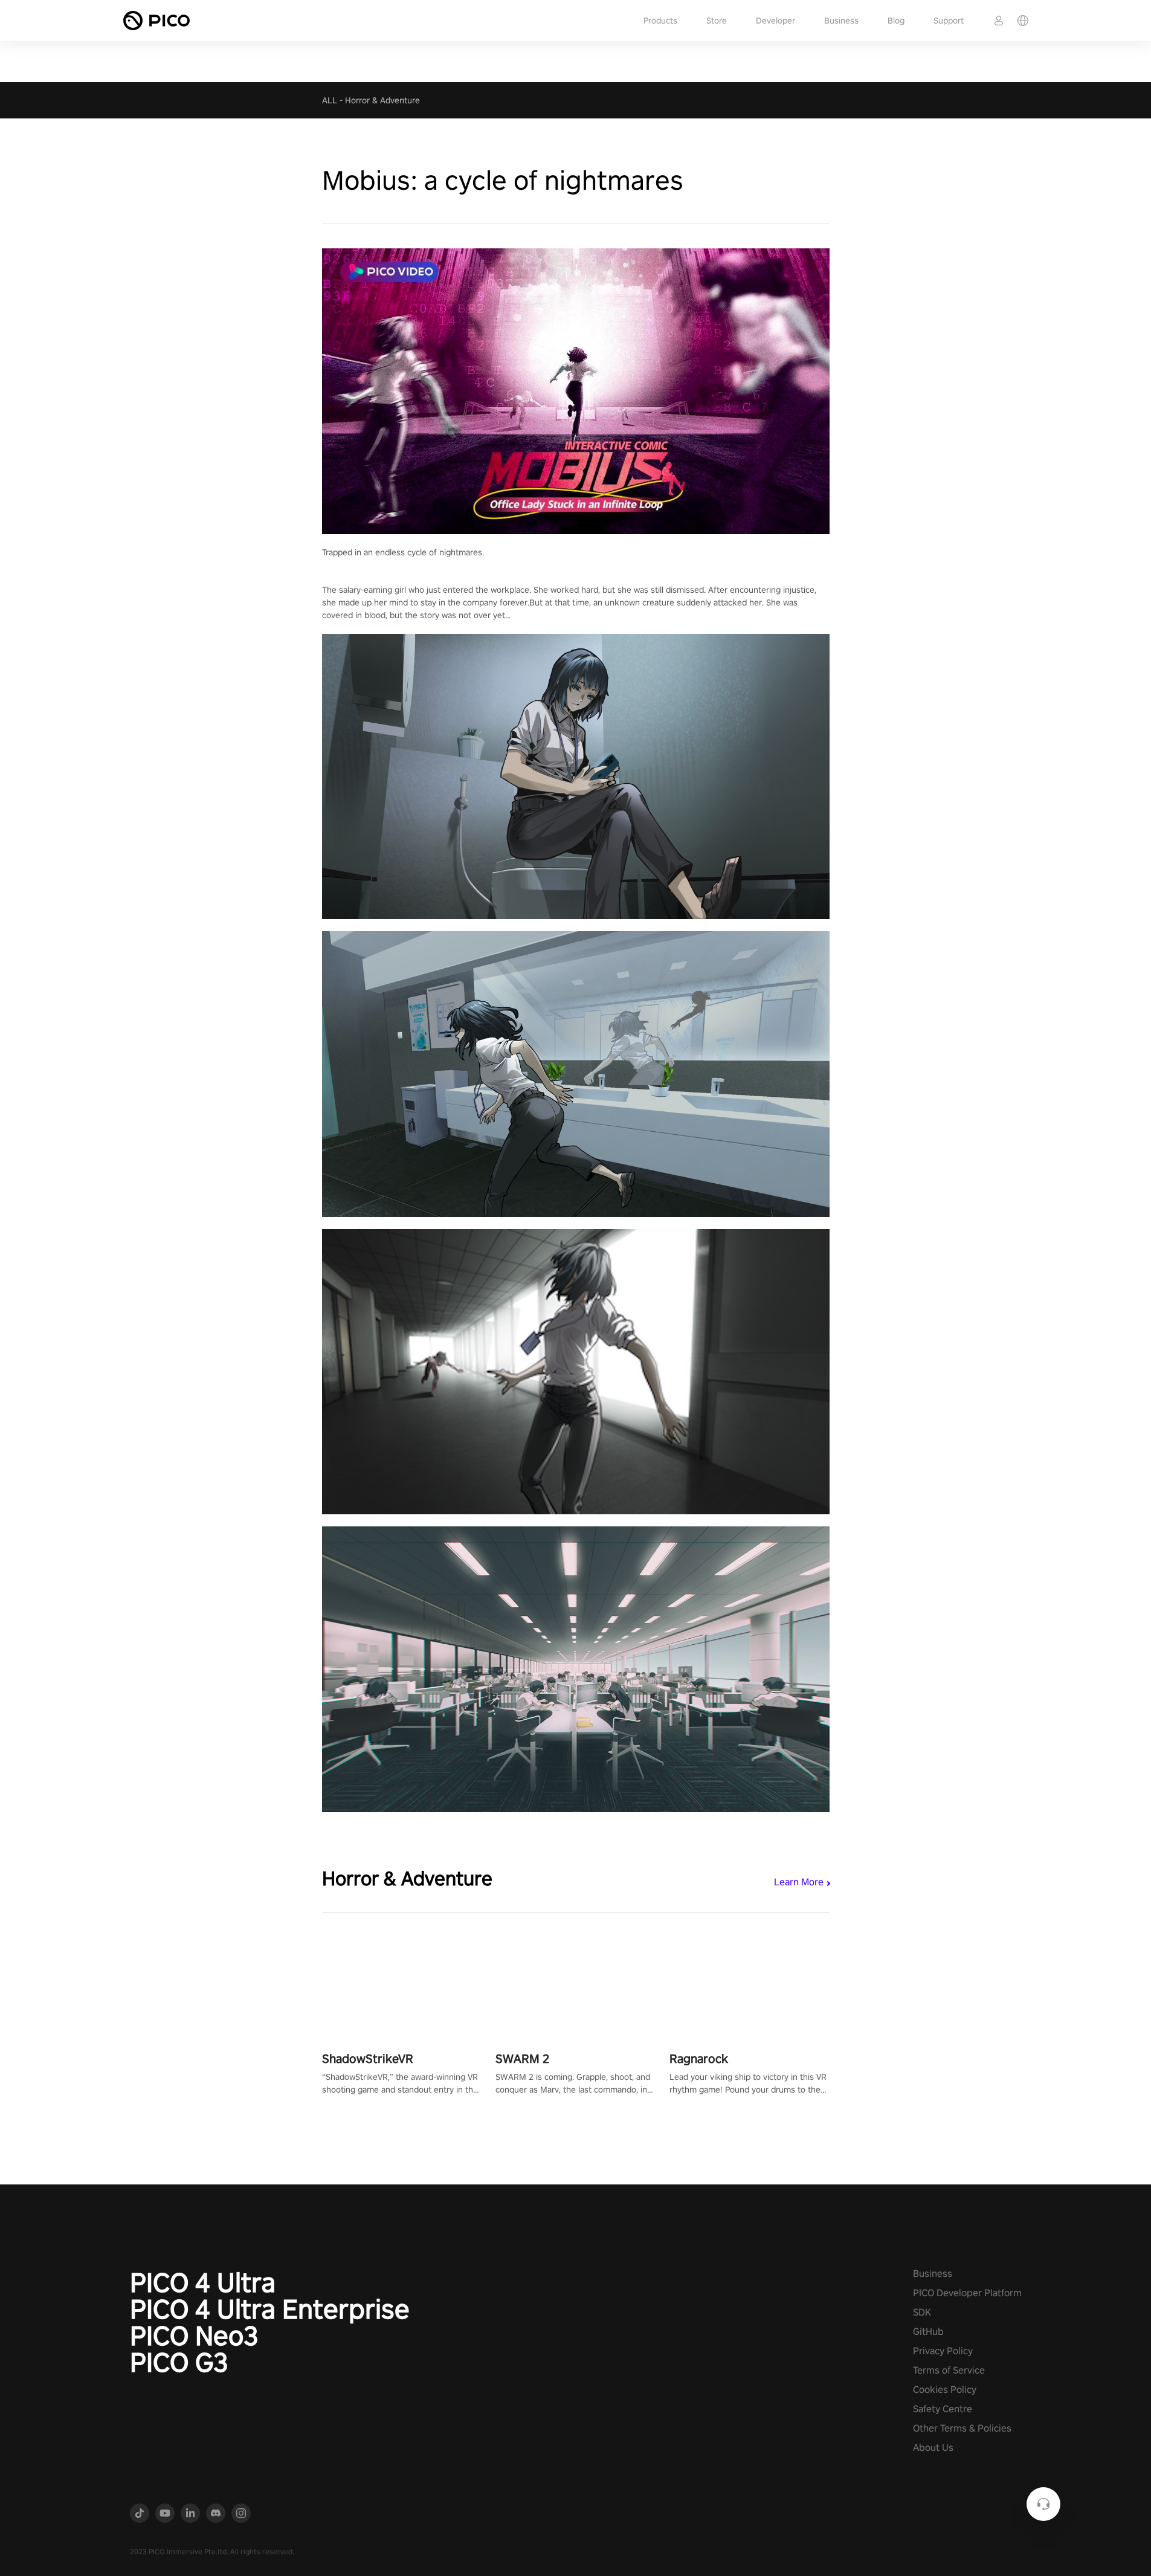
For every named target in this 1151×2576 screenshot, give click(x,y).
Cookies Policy (945, 2390)
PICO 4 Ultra (203, 2282)
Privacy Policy (943, 2351)
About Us (933, 2448)
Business (841, 21)
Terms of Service (949, 2370)
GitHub (928, 2332)
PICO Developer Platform (967, 2293)
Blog (896, 21)
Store (717, 21)
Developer (775, 21)
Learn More (799, 1882)
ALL (330, 100)
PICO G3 (179, 2362)
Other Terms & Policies (962, 2428)
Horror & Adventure (382, 100)
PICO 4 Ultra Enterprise (270, 2309)
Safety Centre (943, 2409)
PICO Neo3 (194, 2336)
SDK (922, 2312)
